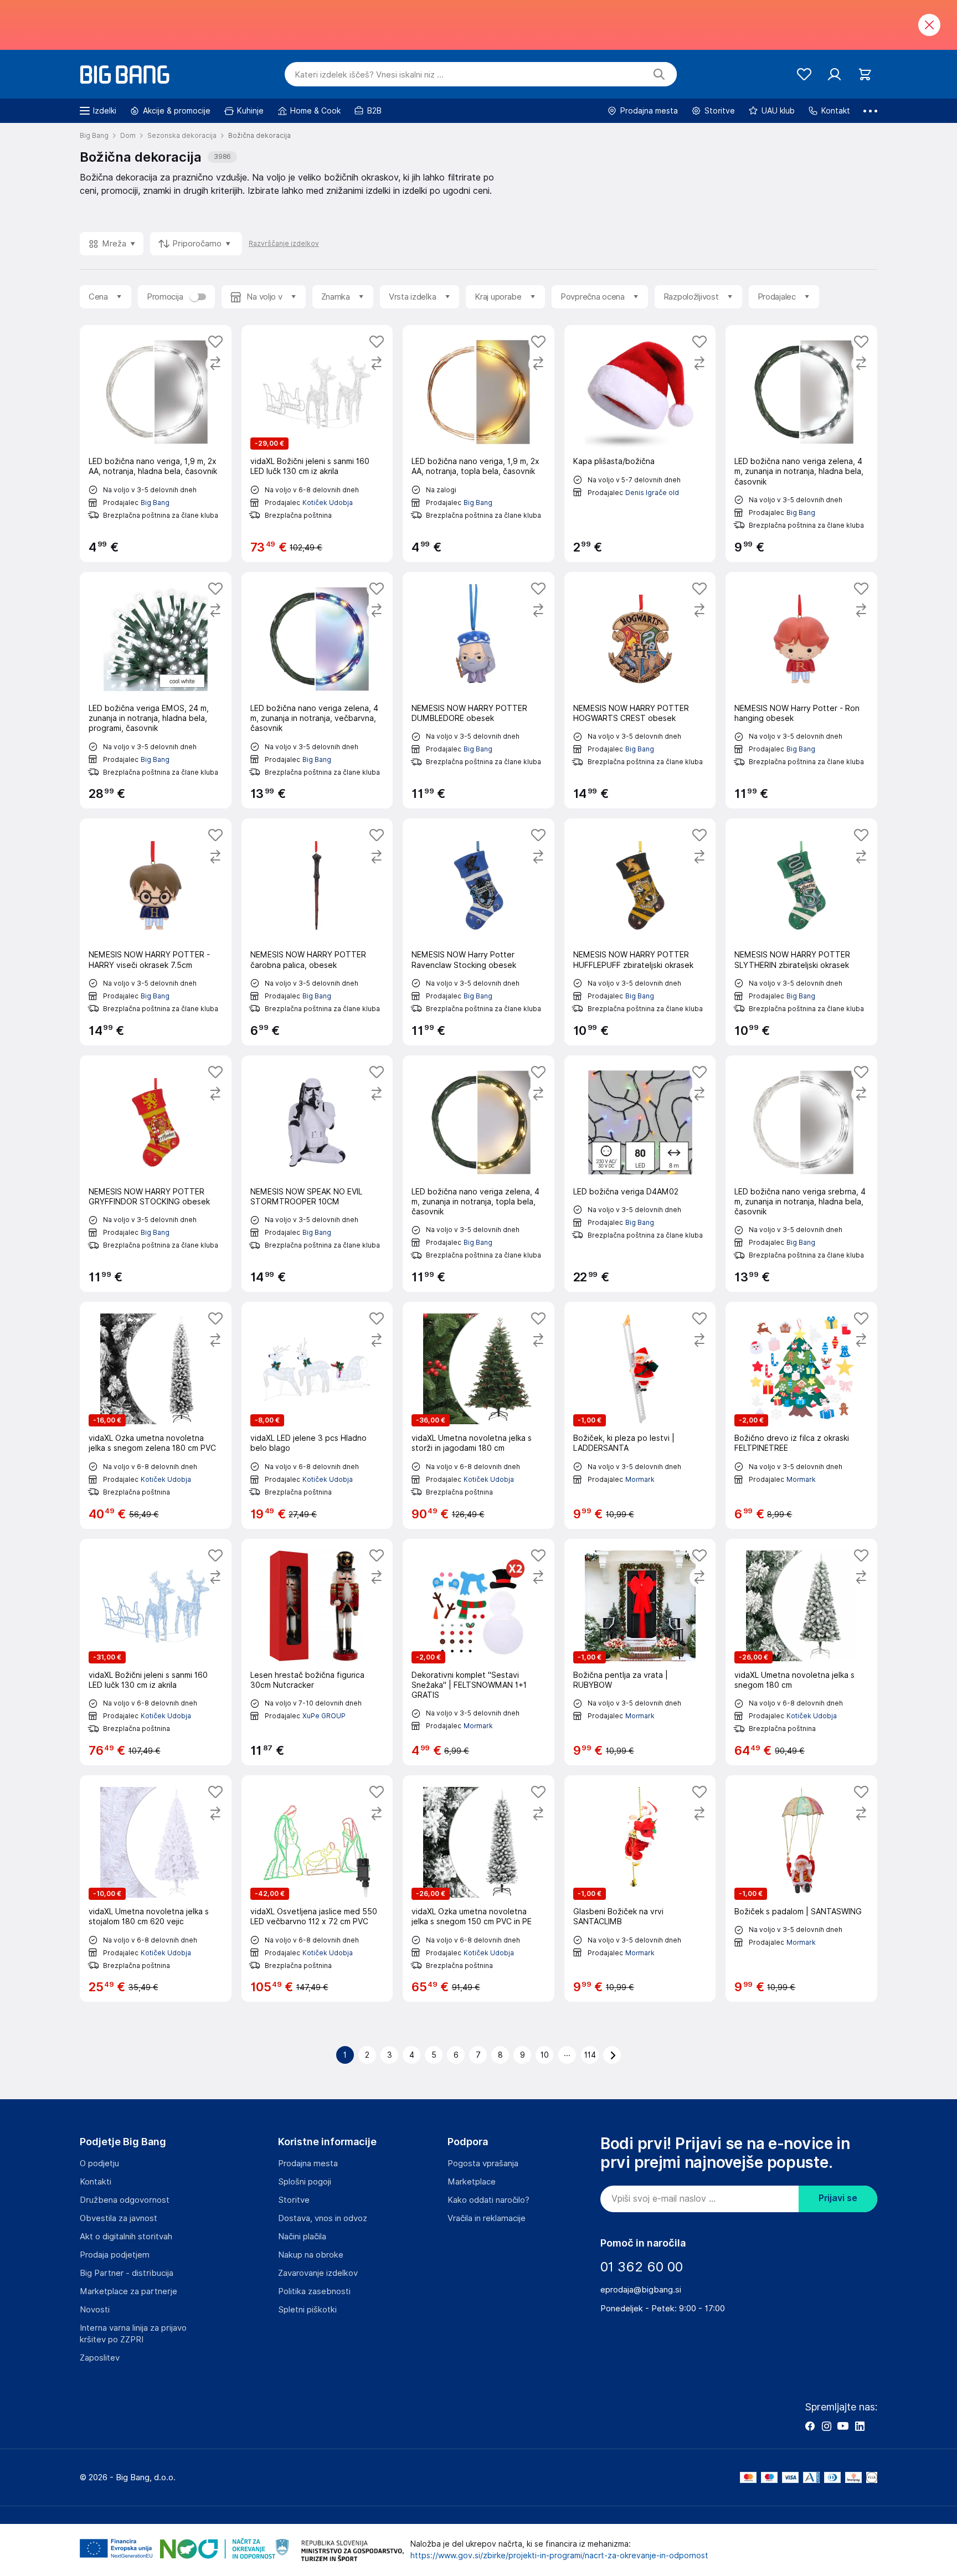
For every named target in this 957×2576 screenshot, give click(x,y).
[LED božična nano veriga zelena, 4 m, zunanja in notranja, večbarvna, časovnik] (317, 691)
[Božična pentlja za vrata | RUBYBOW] (640, 1652)
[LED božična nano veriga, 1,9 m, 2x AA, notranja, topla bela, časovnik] (478, 444)
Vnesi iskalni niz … (369, 75)
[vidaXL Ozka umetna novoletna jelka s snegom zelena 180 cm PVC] (156, 1415)
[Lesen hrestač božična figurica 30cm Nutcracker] (317, 1652)
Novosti (95, 2310)
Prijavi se (838, 2198)
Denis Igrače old (652, 493)
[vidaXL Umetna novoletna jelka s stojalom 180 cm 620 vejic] (156, 1889)
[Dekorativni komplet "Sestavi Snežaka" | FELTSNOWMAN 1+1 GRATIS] (478, 1652)
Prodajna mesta (308, 2163)
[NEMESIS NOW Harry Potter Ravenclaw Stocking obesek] (478, 932)
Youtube (843, 2426)
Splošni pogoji (305, 2182)
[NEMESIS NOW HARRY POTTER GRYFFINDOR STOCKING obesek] (156, 1174)
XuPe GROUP (324, 1716)
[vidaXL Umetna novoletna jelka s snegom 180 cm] (801, 1652)
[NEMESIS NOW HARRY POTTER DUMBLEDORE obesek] (478, 691)
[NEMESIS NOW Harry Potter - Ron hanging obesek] (801, 691)
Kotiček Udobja (328, 503)
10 (545, 2055)
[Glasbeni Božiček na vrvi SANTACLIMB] (640, 1889)
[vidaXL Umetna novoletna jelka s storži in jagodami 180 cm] (478, 1415)
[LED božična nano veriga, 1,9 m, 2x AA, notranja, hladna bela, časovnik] (156, 444)
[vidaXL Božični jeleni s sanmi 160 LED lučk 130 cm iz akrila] (317, 444)
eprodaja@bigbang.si (641, 2290)
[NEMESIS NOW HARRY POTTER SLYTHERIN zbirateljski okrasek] (801, 932)
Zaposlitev (100, 2358)
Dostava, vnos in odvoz (323, 2218)
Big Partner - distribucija (127, 2273)
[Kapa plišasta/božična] (640, 444)
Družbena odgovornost (125, 2200)
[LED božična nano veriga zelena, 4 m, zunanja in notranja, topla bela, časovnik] (478, 1174)
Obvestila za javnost (119, 2218)
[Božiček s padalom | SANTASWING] (801, 1889)
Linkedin (860, 2426)
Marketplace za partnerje (128, 2291)
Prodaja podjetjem (115, 2255)
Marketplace (472, 2182)
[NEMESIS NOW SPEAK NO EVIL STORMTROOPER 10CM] (317, 1174)
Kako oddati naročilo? (488, 2200)
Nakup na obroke (311, 2255)
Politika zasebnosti (314, 2291)
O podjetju (99, 2163)
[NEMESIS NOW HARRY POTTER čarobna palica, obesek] (317, 932)
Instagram (826, 2426)
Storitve (294, 2200)
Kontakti (96, 2182)
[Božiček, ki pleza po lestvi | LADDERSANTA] (640, 1415)
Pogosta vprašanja (483, 2163)
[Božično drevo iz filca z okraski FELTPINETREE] (801, 1415)
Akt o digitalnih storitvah (126, 2237)
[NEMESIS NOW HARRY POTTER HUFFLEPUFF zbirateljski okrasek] (640, 932)
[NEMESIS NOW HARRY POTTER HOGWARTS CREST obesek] (640, 691)
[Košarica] (865, 74)
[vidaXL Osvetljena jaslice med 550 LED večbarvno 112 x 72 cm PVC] (317, 1889)
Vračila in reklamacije (487, 2218)
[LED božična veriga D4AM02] (640, 1174)
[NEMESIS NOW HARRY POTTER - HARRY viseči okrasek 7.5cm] (156, 932)
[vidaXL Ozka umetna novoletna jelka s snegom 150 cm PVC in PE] (478, 1889)
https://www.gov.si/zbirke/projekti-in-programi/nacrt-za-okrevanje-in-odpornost (559, 2556)
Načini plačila (302, 2237)
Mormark (640, 1479)
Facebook (810, 2426)
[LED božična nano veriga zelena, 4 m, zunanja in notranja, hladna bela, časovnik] (801, 444)
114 (590, 2055)
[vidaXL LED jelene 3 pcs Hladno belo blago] (317, 1415)
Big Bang (155, 503)
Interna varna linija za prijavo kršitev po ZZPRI (133, 2334)
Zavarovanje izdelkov (318, 2273)
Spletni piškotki (307, 2310)
